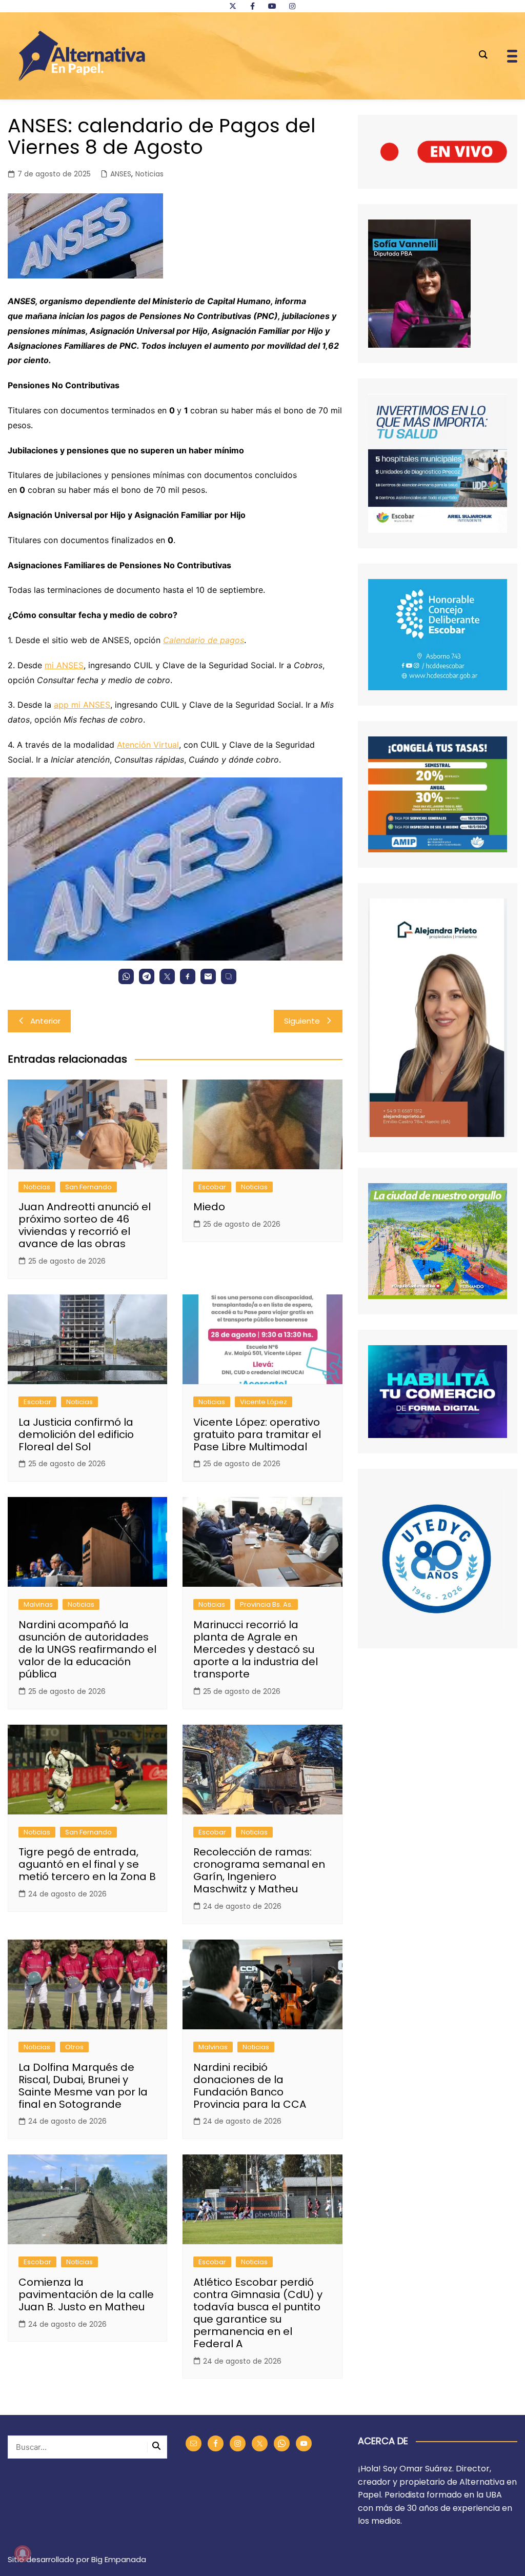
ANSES (121, 174)
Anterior (45, 1021)
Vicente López (264, 1402)
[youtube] (272, 6)
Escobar (212, 1187)
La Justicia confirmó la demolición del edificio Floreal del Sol (76, 1434)
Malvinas (38, 1604)
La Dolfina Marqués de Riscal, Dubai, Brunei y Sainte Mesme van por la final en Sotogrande (83, 2086)
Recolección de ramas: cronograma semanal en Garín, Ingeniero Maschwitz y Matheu (259, 1870)
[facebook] (252, 6)
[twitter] (233, 6)
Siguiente (302, 1021)
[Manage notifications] (23, 2553)
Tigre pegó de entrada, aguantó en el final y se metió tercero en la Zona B (87, 1864)
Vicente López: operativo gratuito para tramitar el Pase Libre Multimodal (257, 1434)
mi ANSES (64, 665)
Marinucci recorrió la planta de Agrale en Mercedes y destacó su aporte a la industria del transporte (256, 1649)
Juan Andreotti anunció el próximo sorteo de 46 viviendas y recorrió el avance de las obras (85, 1225)
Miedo (209, 1207)
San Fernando (88, 1187)
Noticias (149, 174)
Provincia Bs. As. (266, 1604)
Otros (74, 2047)
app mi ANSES (82, 705)
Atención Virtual (148, 745)
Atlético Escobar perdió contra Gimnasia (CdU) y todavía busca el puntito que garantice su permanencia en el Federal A (258, 2313)
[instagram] (292, 6)
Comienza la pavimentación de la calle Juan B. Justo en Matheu (86, 2294)
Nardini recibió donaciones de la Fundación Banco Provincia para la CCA (250, 2086)
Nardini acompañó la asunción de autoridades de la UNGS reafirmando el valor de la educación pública (87, 1649)
